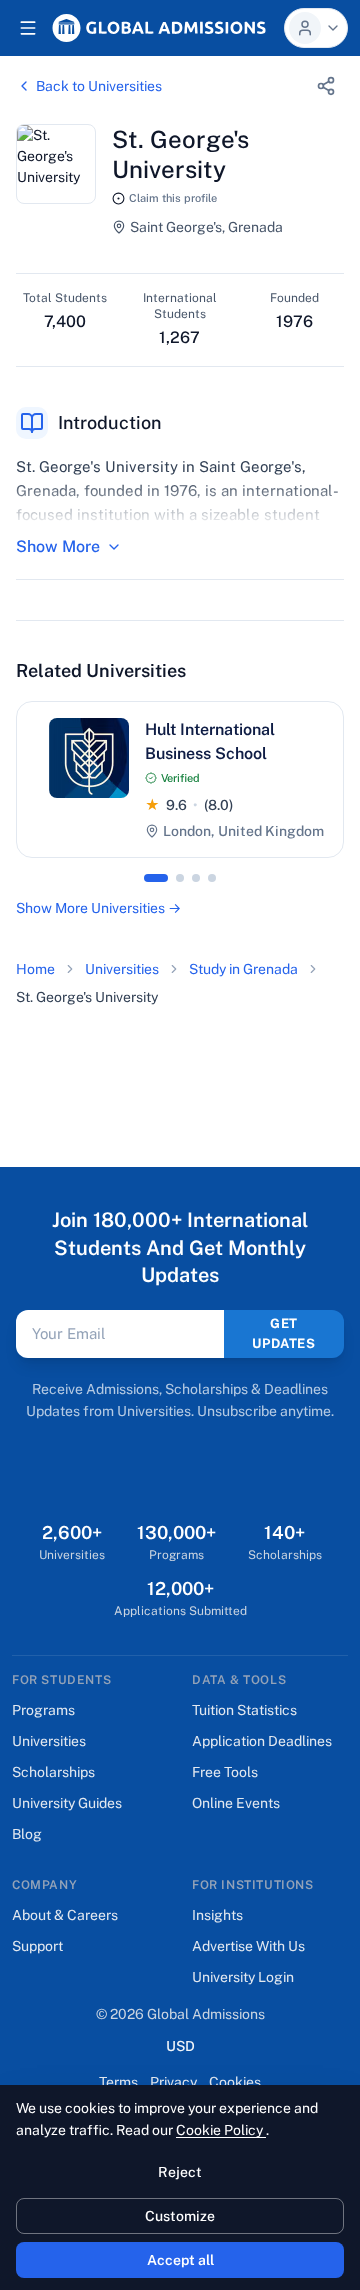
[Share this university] (326, 86)
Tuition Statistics (244, 1710)
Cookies (235, 2082)
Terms (118, 2082)
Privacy (173, 2082)
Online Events (236, 1803)
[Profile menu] (316, 28)
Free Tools (225, 1772)
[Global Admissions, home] (159, 28)
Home (35, 969)
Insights (217, 1915)
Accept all (180, 2260)
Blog (27, 1834)
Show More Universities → (98, 908)
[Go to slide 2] (180, 878)
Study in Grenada (243, 969)
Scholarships (53, 1772)
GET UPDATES (284, 1333)
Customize (180, 2216)
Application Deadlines (262, 1741)
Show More (58, 546)
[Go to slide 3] (196, 878)
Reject (180, 2172)
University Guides (67, 1803)
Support (37, 1946)
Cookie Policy (221, 2130)
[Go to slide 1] (156, 878)
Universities (122, 969)
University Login (243, 1977)
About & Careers (65, 1915)
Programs (43, 1710)
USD (180, 2045)
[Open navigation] (28, 28)
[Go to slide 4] (212, 878)
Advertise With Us (248, 1946)
